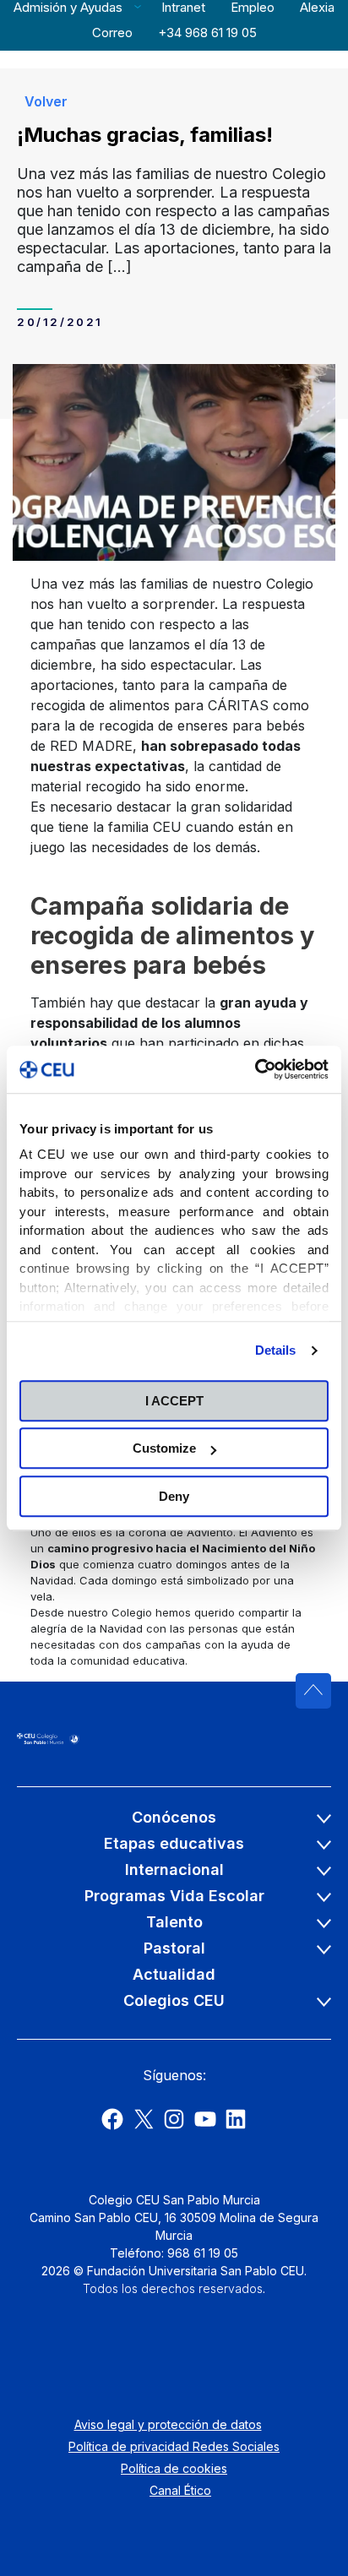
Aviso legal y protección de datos (168, 2424)
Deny (174, 1496)
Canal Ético (180, 2490)
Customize (164, 1448)
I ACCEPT (174, 1401)
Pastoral (174, 1948)
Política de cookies (174, 2468)
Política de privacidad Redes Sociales (174, 2446)
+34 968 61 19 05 (207, 33)
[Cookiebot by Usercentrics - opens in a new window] (255, 1069)
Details (276, 1350)
